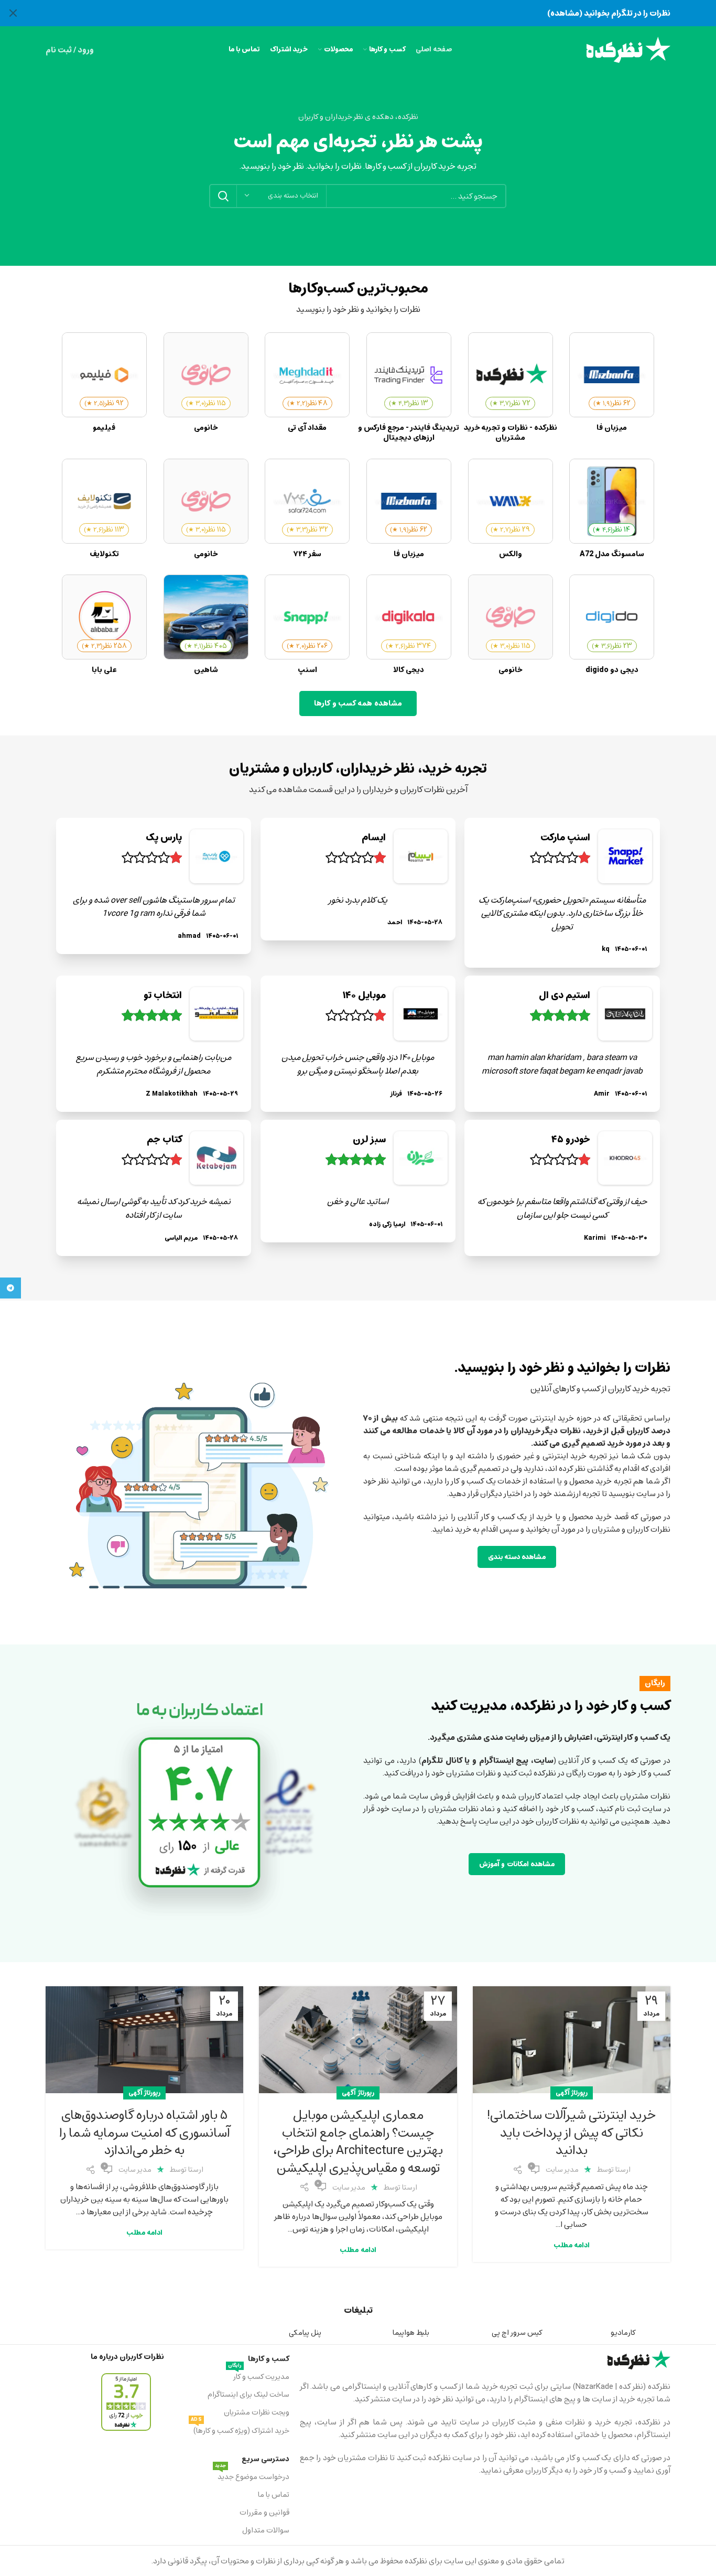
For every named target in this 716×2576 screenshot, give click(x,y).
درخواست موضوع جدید (252, 2476)
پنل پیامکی (305, 2333)
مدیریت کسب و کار (258, 2376)
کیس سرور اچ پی (517, 2333)
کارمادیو (623, 2333)
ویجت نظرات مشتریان (256, 2412)
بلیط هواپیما (411, 2333)
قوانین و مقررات (264, 2512)
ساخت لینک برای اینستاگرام (248, 2394)
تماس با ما (273, 2494)
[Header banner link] (374, 13)
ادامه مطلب (572, 2245)
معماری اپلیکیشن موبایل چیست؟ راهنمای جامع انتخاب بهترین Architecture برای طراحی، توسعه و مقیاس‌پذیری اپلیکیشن (358, 2141)
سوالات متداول (265, 2530)
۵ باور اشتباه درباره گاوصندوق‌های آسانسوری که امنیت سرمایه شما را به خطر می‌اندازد (145, 2133)
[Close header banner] (13, 13)
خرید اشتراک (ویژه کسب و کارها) (240, 2430)
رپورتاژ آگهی (572, 2093)
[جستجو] (223, 196)
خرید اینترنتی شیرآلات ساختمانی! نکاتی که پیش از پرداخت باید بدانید (572, 2133)
